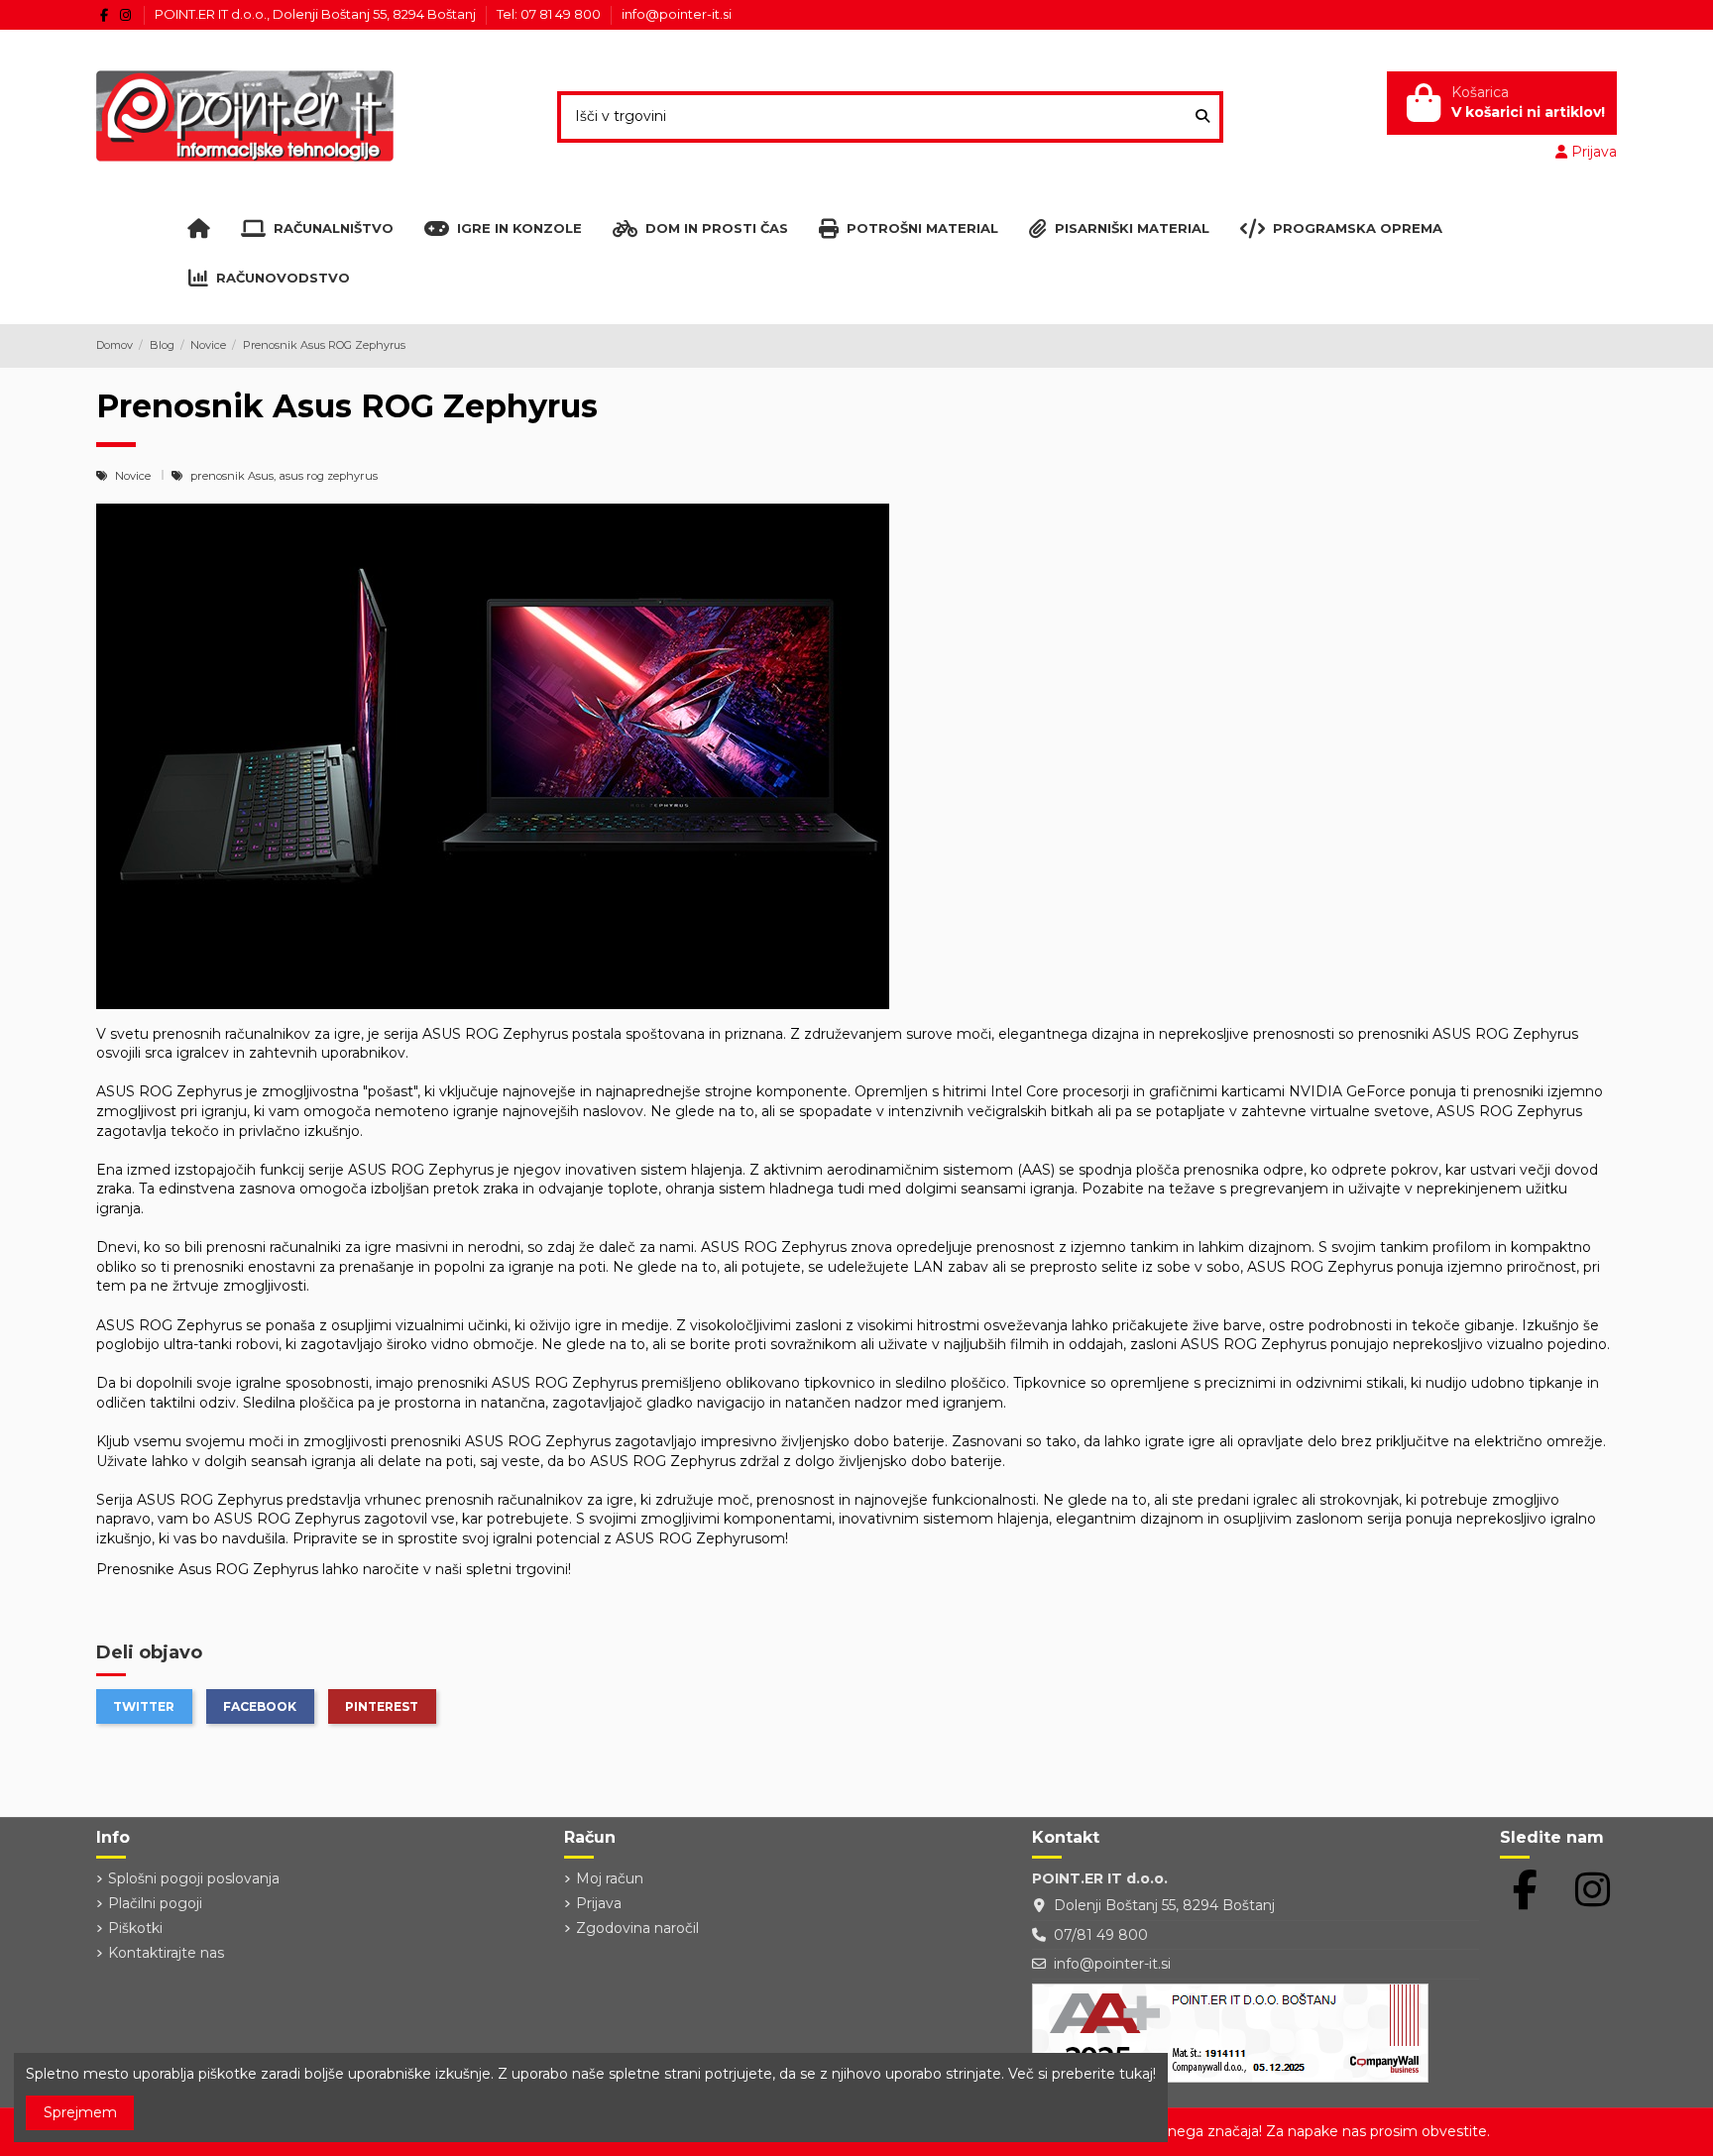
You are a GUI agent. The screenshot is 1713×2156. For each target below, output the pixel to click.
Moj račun (610, 1878)
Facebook (260, 1706)
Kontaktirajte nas (166, 1953)
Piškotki (135, 1928)
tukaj (1136, 2074)
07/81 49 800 (1101, 1935)
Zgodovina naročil (637, 1928)
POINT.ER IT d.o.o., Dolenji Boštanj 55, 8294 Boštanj (317, 14)
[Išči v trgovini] (1202, 116)
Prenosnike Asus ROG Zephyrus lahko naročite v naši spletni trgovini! (334, 1569)
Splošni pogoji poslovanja (194, 1878)
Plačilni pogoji (155, 1903)
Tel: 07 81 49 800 (550, 14)
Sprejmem (80, 2112)
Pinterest (382, 1706)
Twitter (144, 1706)
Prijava (599, 1903)
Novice (134, 476)
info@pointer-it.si (677, 14)
